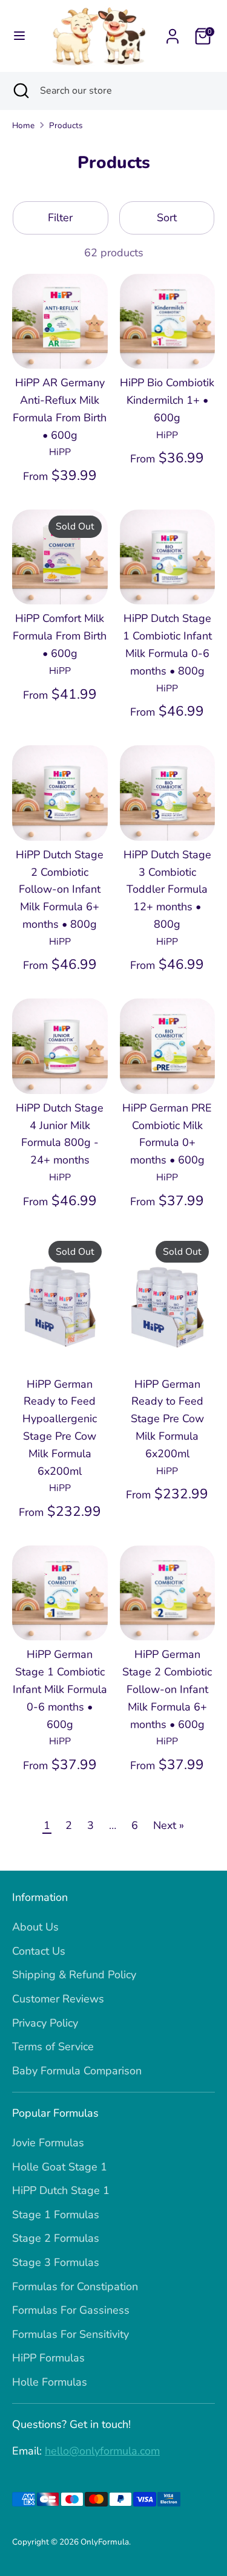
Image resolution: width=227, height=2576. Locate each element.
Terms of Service (53, 2047)
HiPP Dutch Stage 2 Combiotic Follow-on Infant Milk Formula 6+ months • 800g (60, 889)
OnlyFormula (105, 2542)
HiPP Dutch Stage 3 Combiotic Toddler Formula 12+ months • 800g (167, 889)
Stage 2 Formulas (56, 2238)
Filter (60, 218)
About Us (35, 1927)
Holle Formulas (50, 2382)
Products (66, 125)
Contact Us (39, 1951)
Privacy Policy (45, 2023)
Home (23, 125)
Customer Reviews (58, 1999)
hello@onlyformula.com (102, 2451)
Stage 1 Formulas (56, 2215)
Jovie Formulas (48, 2143)
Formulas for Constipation (75, 2286)
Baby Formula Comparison (77, 2071)
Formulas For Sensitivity (71, 2334)
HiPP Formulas (48, 2358)
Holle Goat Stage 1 (60, 2167)
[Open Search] (20, 91)
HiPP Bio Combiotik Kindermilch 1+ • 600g (167, 400)
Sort (167, 218)
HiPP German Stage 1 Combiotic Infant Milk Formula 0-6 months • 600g (60, 1689)
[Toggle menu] (19, 36)
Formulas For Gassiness (71, 2310)
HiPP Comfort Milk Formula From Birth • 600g (60, 636)
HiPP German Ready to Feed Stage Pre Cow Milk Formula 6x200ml (167, 1419)
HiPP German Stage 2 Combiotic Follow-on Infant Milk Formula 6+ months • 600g (167, 1689)
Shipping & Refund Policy (74, 1975)
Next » (169, 1825)
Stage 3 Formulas (56, 2262)
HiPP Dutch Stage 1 (61, 2190)
